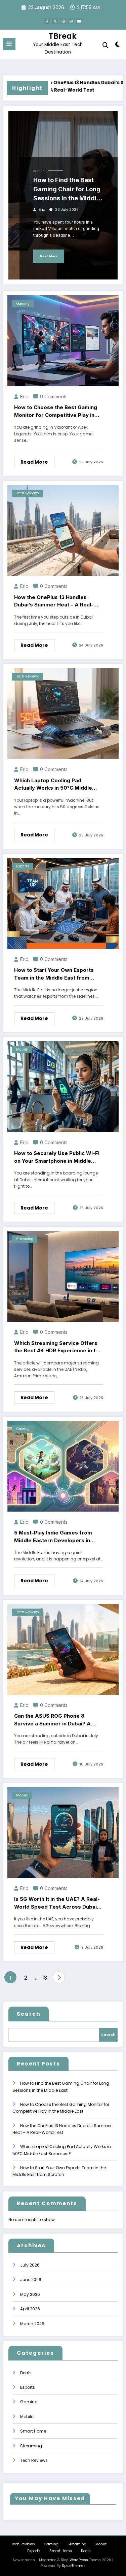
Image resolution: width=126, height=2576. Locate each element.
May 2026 (30, 2294)
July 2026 (30, 2265)
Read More (49, 256)
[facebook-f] (47, 21)
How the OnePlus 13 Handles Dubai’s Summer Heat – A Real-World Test (67, 86)
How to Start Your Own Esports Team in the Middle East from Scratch (54, 974)
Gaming (39, 171)
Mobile (22, 1049)
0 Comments (54, 397)
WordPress (79, 2560)
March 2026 (32, 2324)
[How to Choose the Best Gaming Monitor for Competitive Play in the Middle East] (63, 340)
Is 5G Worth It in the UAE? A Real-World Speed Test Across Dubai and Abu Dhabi (57, 1903)
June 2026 (31, 2280)
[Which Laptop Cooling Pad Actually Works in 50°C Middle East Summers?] (63, 713)
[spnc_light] (118, 46)
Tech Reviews (28, 493)
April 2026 (30, 2309)
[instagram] (71, 21)
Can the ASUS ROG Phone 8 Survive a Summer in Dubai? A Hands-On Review (52, 1720)
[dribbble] (63, 21)
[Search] (106, 45)
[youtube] (79, 21)
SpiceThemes (74, 2566)
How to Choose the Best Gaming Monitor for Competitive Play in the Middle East (56, 411)
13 (45, 1978)
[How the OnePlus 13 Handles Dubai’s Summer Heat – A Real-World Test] (63, 530)
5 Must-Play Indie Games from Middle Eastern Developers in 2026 (53, 1537)
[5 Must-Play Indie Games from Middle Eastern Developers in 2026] (63, 1466)
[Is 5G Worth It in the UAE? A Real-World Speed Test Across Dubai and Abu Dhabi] (63, 1832)
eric (42, 210)
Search (29, 2014)
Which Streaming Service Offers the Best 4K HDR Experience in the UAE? (58, 1347)
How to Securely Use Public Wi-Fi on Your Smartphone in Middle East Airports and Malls (57, 1157)
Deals (26, 2373)
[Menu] (9, 44)
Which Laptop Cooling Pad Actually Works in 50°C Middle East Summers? (53, 785)
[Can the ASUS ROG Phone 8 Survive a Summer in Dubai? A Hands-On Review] (63, 1649)
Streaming (25, 1239)
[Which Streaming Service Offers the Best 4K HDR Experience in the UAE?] (63, 1276)
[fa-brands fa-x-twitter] (55, 21)
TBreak (63, 36)
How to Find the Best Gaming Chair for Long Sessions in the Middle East (67, 190)
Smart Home (33, 2431)
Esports (23, 866)
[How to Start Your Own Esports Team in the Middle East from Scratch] (63, 903)
